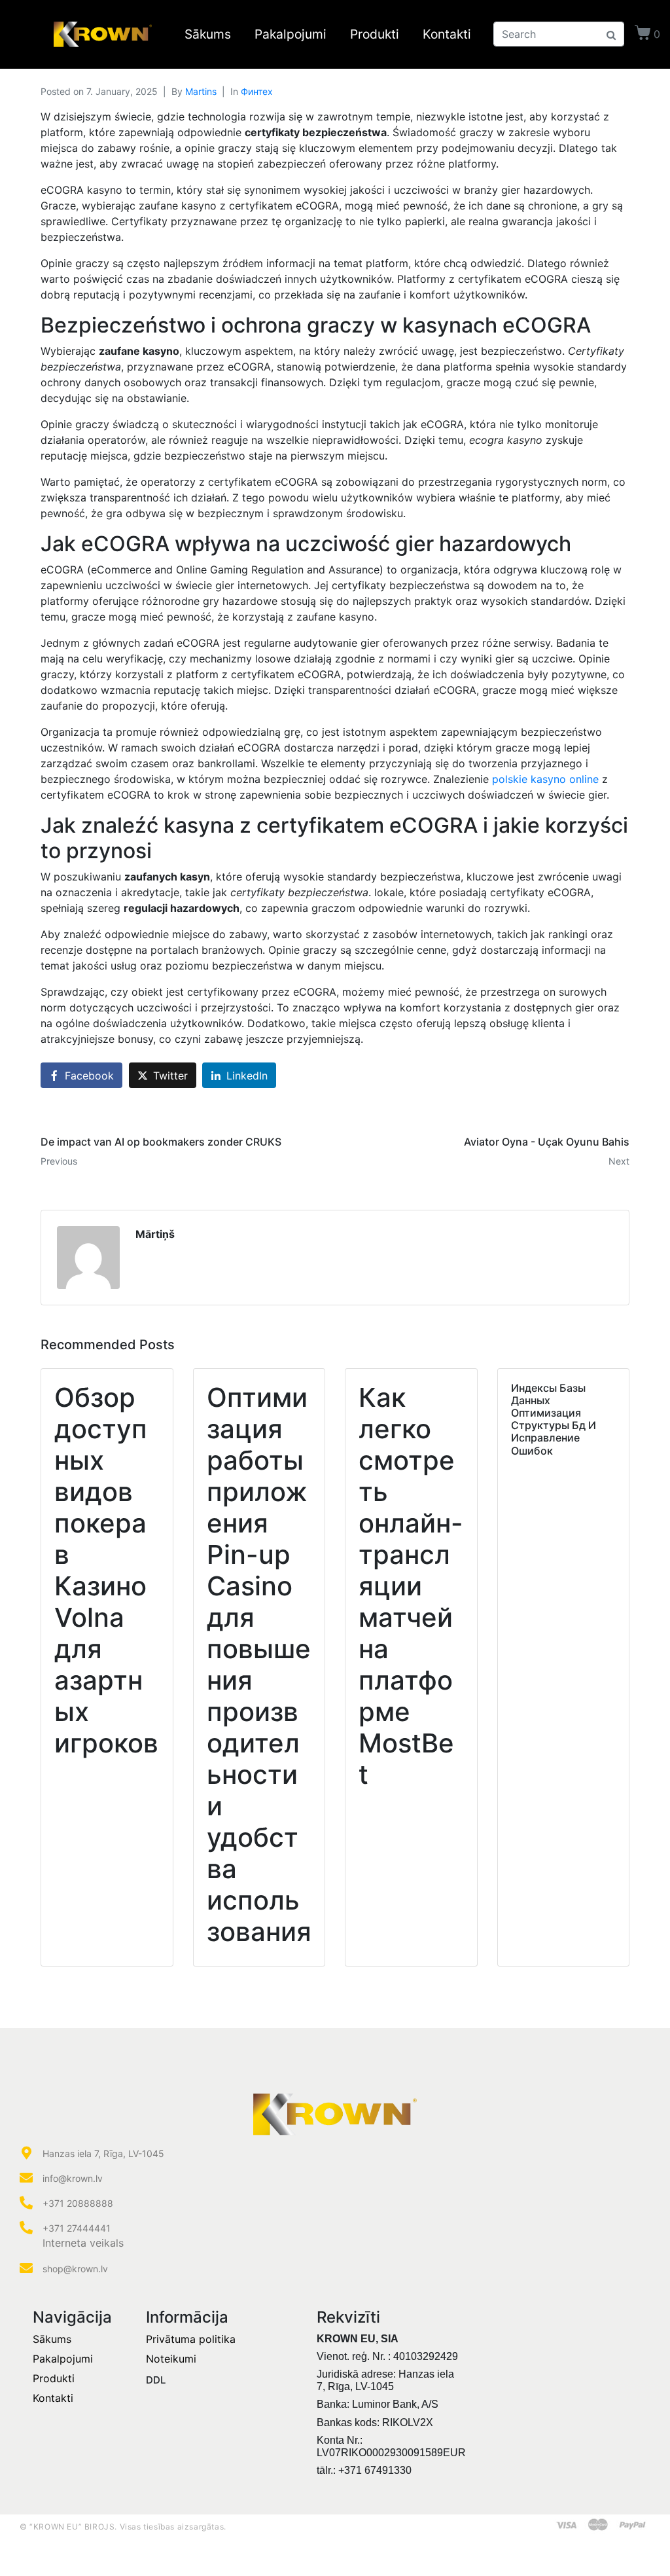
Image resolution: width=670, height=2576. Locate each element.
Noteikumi (171, 2359)
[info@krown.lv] (26, 2178)
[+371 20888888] (26, 2203)
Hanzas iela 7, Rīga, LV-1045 (103, 2153)
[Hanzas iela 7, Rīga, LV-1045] (26, 2153)
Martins (201, 91)
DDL (156, 2380)
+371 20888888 (78, 2203)
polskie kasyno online (545, 779)
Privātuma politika (191, 2339)
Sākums (208, 34)
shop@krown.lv (75, 2269)
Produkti (375, 34)
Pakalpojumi (291, 34)
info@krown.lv (73, 2178)
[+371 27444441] (26, 2228)
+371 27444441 (77, 2228)
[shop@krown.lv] (26, 2268)
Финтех (257, 91)
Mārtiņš (155, 1234)
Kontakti (447, 34)
